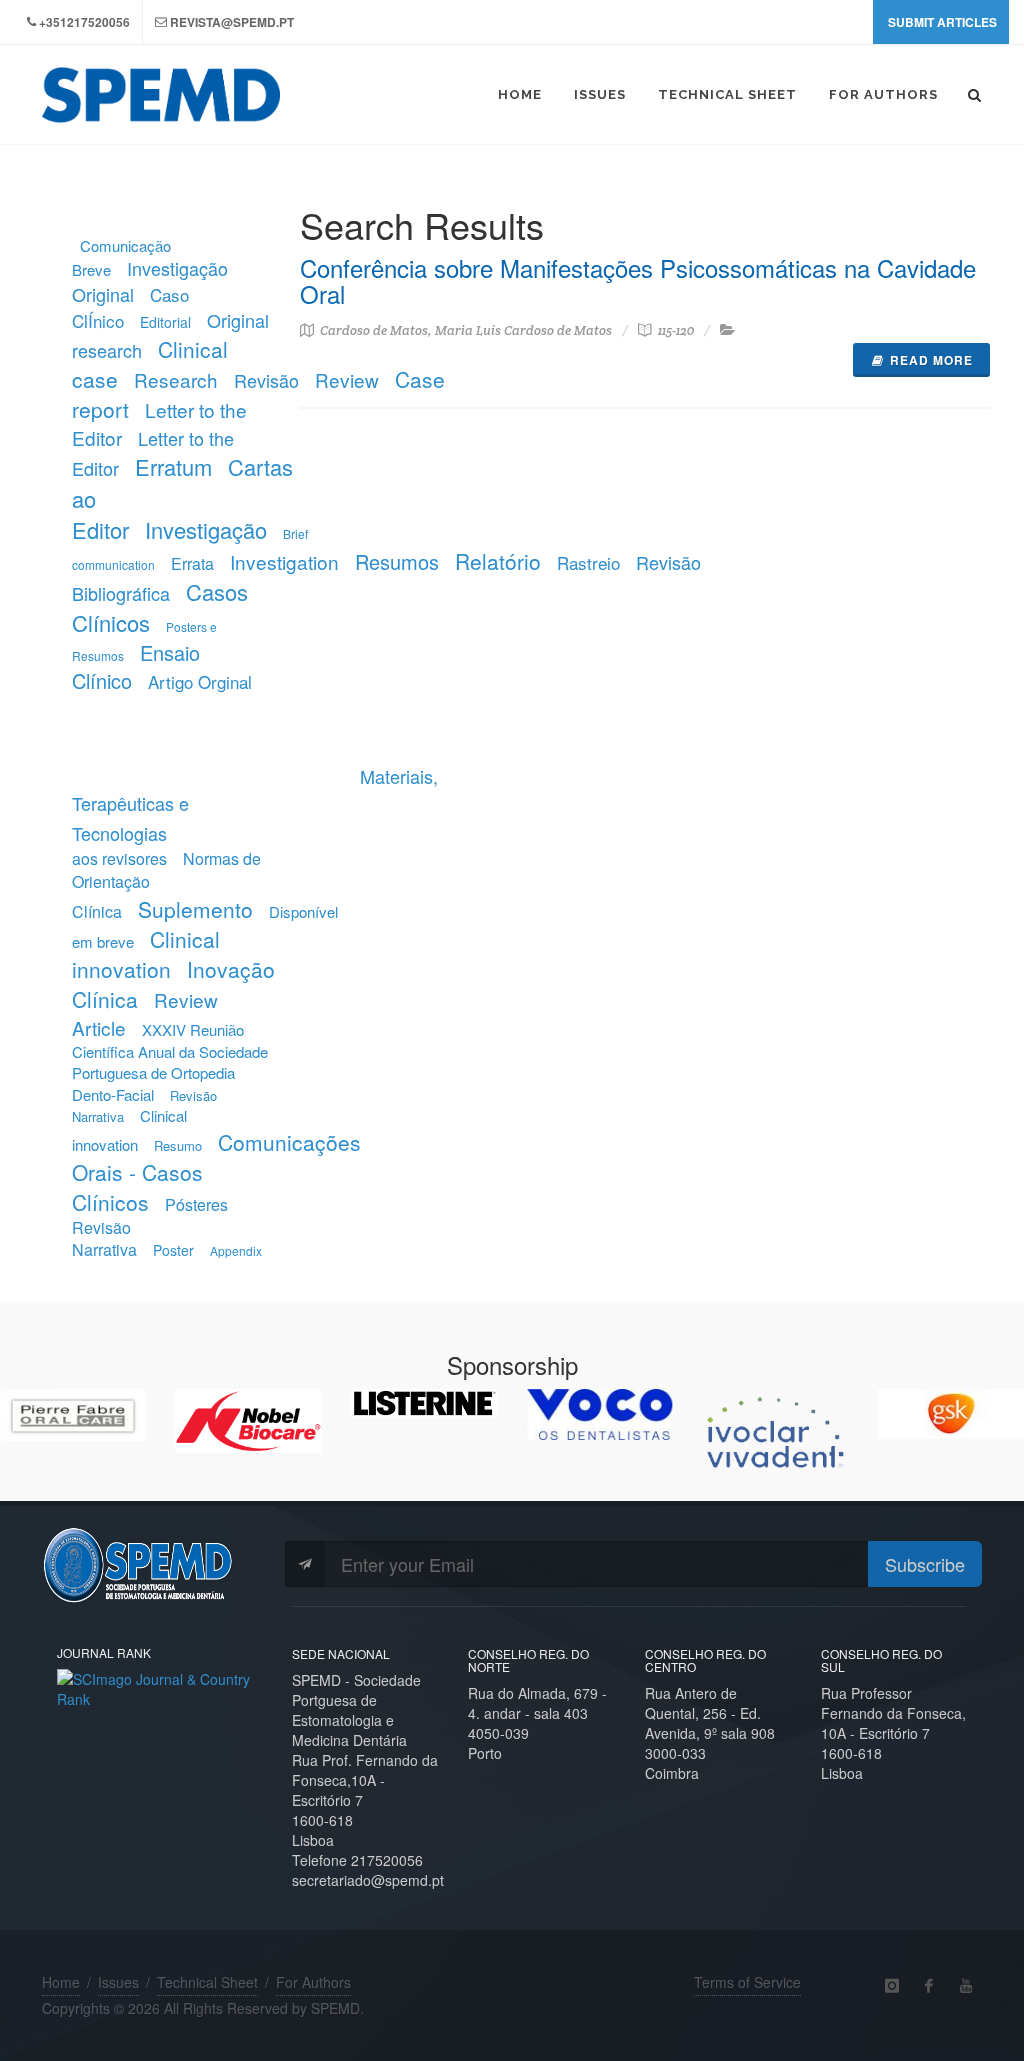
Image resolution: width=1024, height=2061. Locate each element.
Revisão (266, 380)
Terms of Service (747, 1982)
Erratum (173, 466)
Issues (118, 1982)
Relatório (498, 561)
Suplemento (195, 909)
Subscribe (925, 1564)
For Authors (313, 1982)
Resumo (178, 1145)
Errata (192, 563)
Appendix (236, 1250)
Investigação (206, 529)
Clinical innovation (146, 954)
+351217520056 (84, 22)
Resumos (397, 561)
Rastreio (588, 562)
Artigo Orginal (200, 681)
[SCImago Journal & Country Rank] (159, 1687)
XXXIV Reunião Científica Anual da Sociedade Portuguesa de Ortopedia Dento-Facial (170, 1062)
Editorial (165, 322)
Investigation (284, 561)
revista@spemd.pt (232, 22)
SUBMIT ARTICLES (942, 22)
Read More (931, 360)
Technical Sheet (207, 1982)
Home (61, 1982)
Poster (173, 1250)
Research (176, 379)
